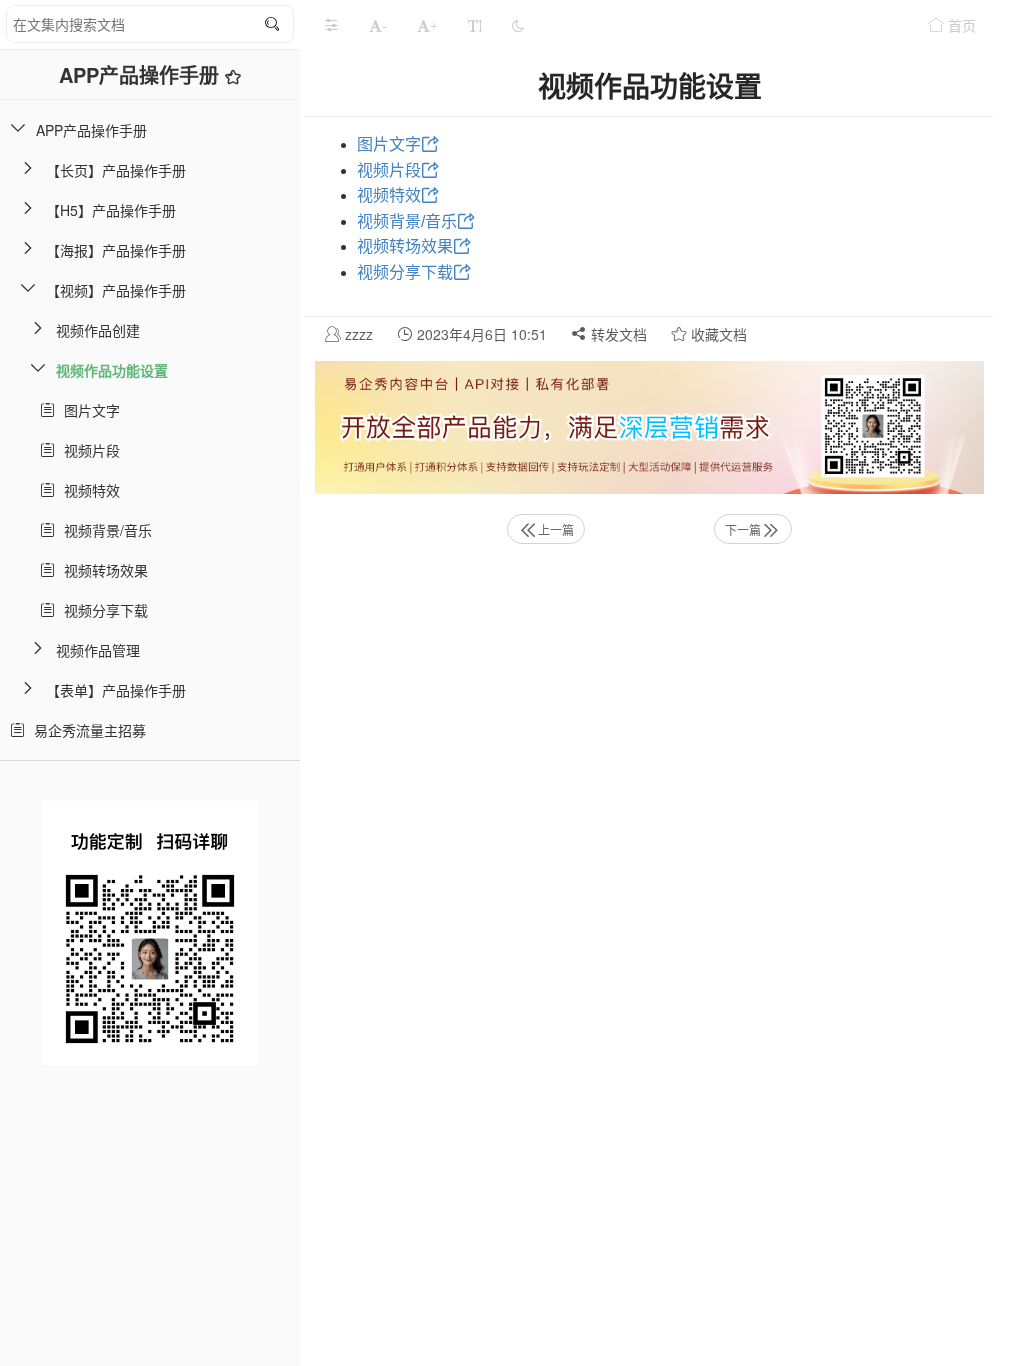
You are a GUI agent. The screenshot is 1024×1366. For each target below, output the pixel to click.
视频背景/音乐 (104, 530)
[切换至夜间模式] (518, 25)
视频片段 (88, 450)
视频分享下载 (102, 610)
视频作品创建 (98, 330)
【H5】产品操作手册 (111, 210)
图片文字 (88, 410)
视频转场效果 (102, 570)
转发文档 (617, 334)
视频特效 (88, 490)
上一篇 (556, 529)
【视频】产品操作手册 (116, 290)
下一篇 (743, 529)
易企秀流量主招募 (86, 730)
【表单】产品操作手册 (116, 690)
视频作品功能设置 (112, 370)
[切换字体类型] (475, 25)
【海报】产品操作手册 (116, 250)
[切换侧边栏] (331, 25)
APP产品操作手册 (142, 74)
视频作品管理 (98, 650)
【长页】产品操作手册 (116, 170)
